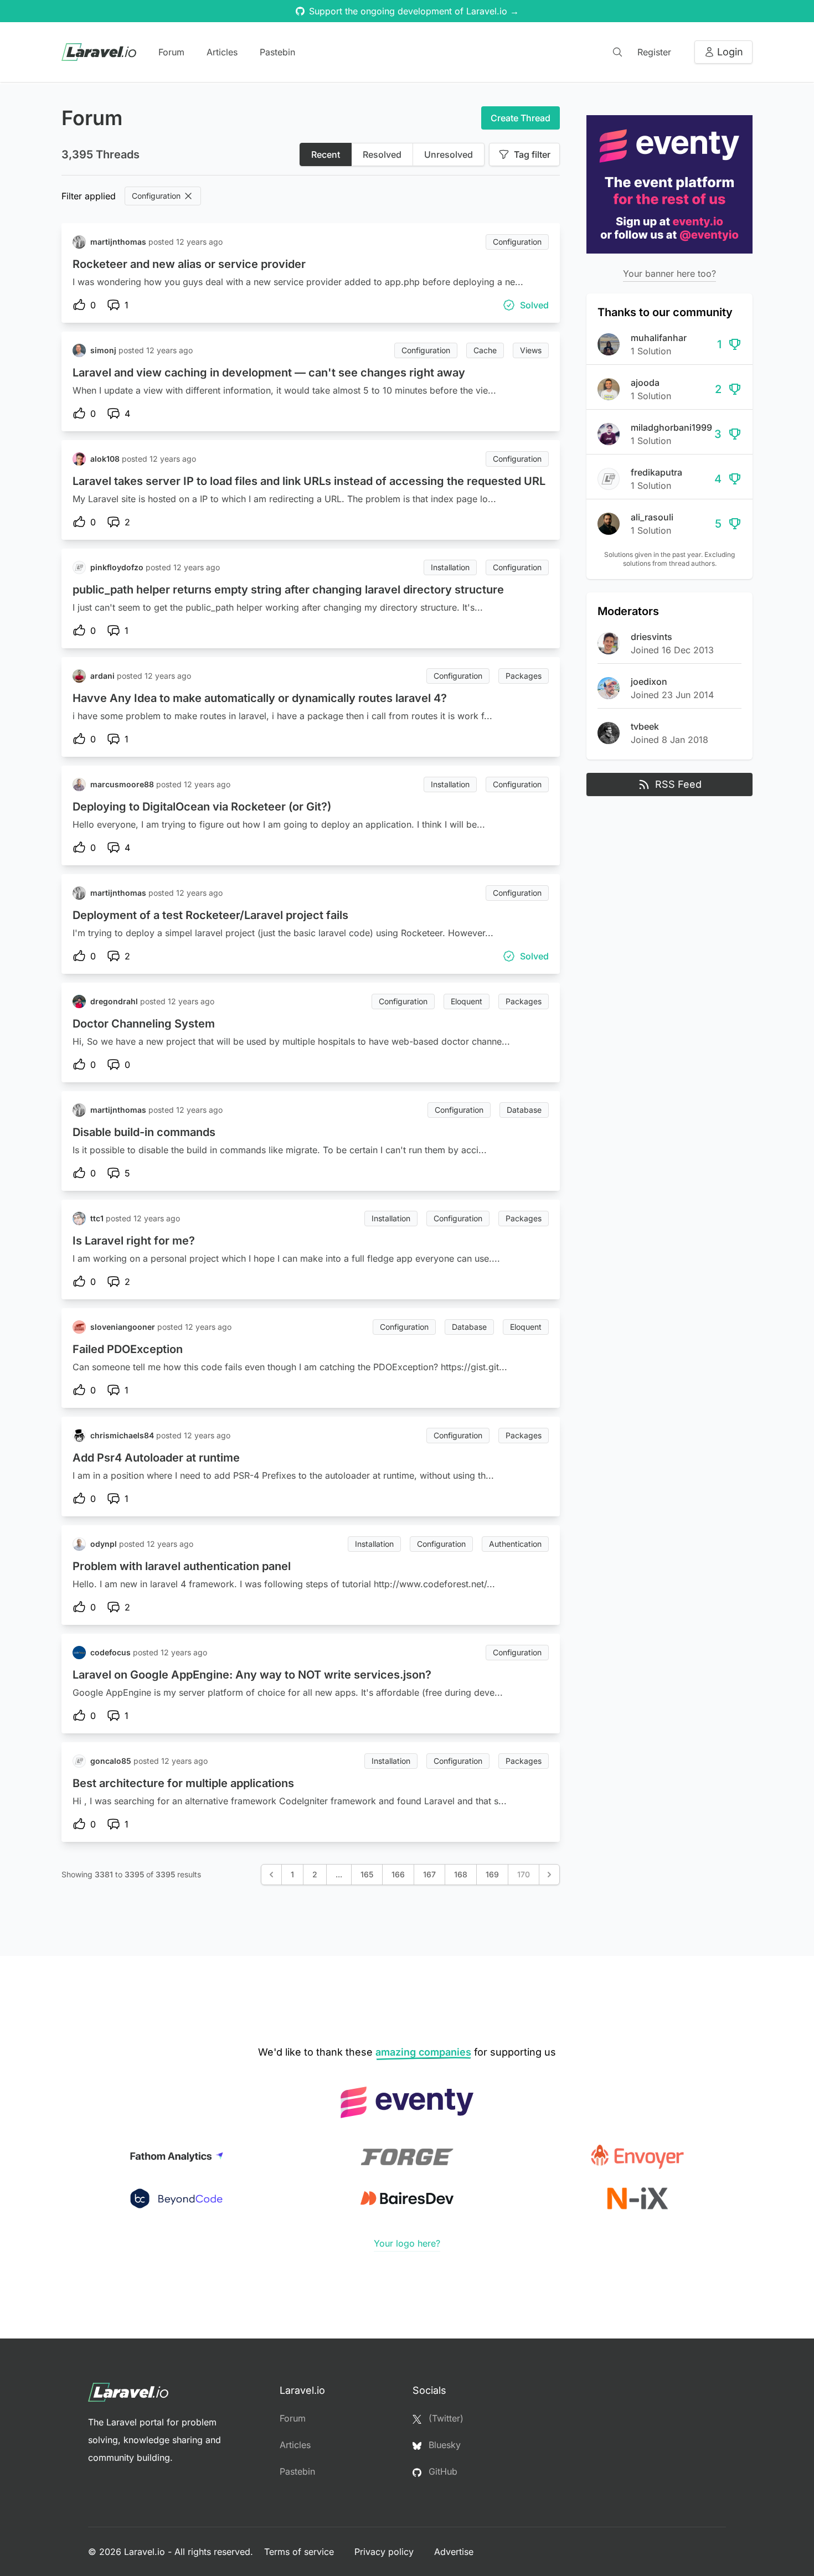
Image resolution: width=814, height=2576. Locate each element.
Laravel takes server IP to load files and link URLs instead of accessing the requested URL (309, 481)
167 (429, 1874)
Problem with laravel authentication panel (182, 1566)
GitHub (442, 2471)
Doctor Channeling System (144, 1024)
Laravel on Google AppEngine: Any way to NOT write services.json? (252, 1675)
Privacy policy (385, 2552)
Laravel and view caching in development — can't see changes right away (269, 373)
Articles (222, 52)
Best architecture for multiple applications (183, 1783)
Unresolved (449, 154)
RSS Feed (678, 784)
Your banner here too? (669, 273)
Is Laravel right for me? (134, 1241)
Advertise (454, 2552)
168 (461, 1874)
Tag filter (532, 154)
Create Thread (521, 118)
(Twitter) (445, 2418)
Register (654, 52)
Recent (326, 154)
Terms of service (300, 2552)
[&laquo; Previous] (271, 1875)
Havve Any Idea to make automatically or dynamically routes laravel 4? (260, 698)
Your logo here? (407, 2243)
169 (492, 1874)
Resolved (382, 154)
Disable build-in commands (144, 1132)
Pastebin (277, 52)
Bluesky (443, 2445)
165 (367, 1874)
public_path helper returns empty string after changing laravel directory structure (288, 590)
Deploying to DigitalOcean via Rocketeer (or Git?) (202, 807)
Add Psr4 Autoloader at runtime (156, 1458)
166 (398, 1874)
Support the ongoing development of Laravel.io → (414, 11)
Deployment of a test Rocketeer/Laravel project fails (210, 915)
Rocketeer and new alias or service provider (189, 264)
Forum (171, 52)
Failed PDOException (128, 1349)
